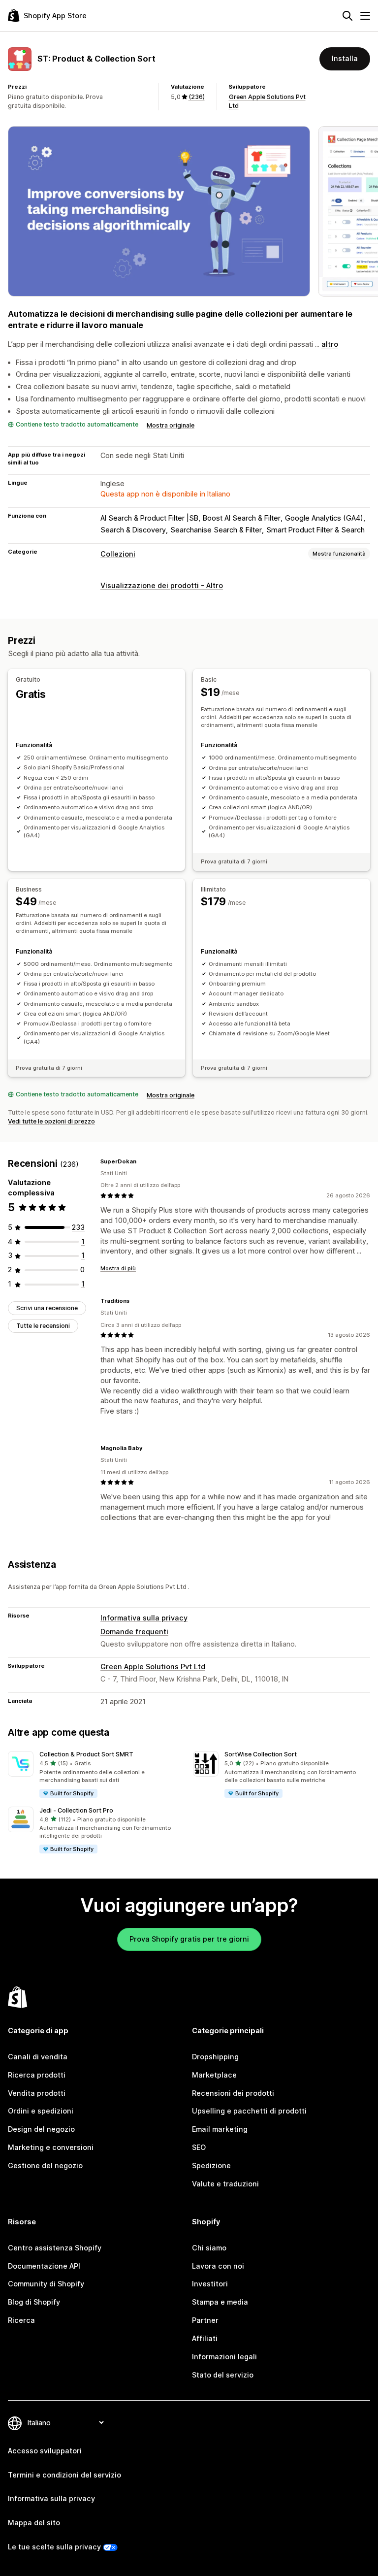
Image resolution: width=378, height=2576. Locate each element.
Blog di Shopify (34, 2302)
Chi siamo (209, 2248)
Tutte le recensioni (43, 1326)
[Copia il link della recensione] (142, 1161)
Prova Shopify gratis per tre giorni (189, 1939)
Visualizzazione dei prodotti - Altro (162, 585)
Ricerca (21, 2320)
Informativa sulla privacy (144, 1618)
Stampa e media (220, 2302)
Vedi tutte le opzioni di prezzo (51, 1121)
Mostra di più (118, 1268)
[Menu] (365, 16)
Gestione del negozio (45, 2165)
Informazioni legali (224, 2357)
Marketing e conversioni (51, 2147)
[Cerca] (347, 16)
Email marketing (220, 2129)
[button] (96, 1775)
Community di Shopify (46, 2284)
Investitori (210, 2284)
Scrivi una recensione (47, 1308)
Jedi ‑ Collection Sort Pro (76, 1810)
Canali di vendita (38, 2057)
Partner (205, 2320)
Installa (345, 58)
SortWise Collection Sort (261, 1754)
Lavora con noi (218, 2266)
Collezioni (118, 554)
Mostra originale (171, 425)
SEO (199, 2147)
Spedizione (211, 2165)
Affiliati (205, 2338)
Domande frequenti (134, 1632)
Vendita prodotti (37, 2093)
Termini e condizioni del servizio (64, 2475)
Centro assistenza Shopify (55, 2248)
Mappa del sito (34, 2523)
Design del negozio (41, 2129)
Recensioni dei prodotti (233, 2093)
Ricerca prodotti (37, 2075)
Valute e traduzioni (225, 2184)
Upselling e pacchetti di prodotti (249, 2111)
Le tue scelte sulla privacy (54, 2547)
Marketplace (214, 2075)
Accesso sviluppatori (45, 2451)
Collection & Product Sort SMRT (86, 1754)
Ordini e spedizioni (41, 2111)
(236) (197, 97)
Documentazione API (44, 2266)
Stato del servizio (223, 2375)
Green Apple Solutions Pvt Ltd (153, 1667)
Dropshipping (215, 2057)
